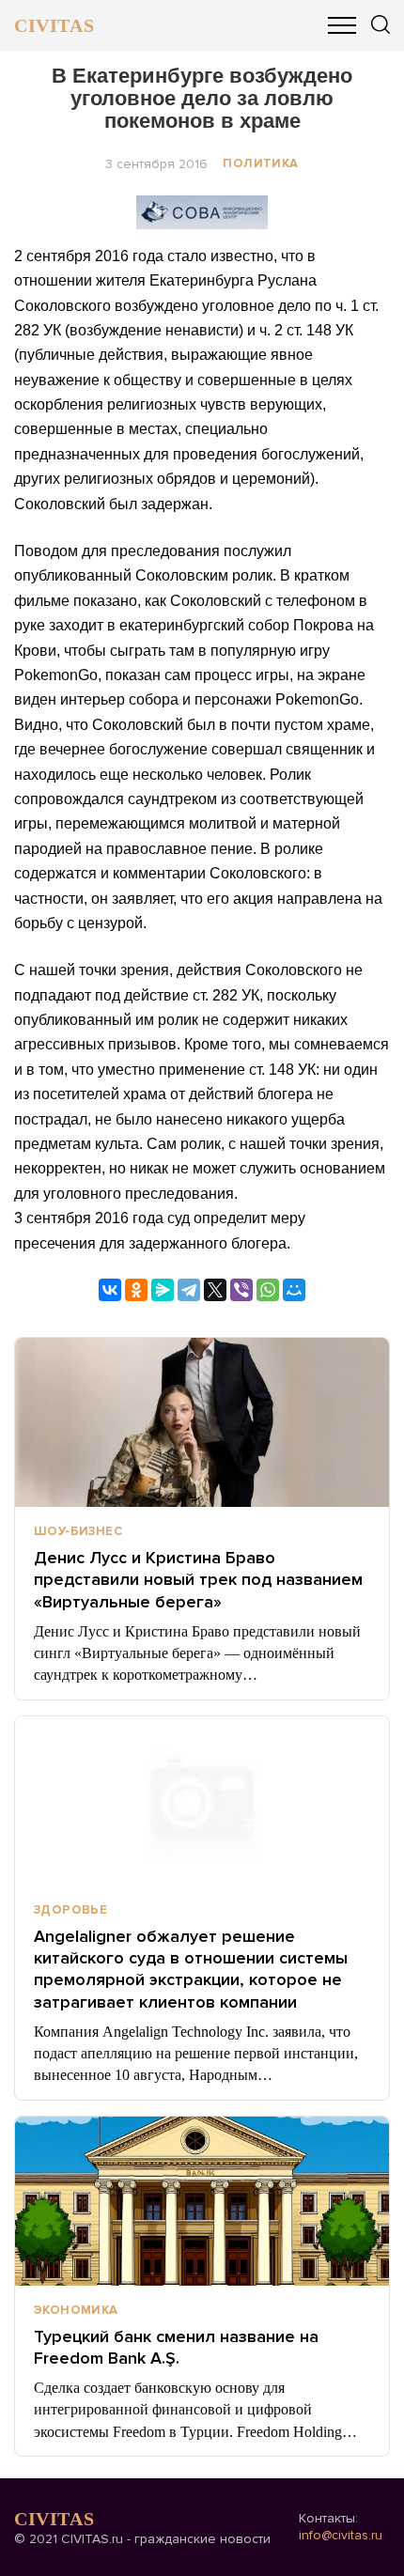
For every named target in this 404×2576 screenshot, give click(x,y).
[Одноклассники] (136, 1290)
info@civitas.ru (341, 2535)
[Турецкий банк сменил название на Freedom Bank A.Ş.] (202, 2201)
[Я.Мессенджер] (163, 1290)
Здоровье (70, 1910)
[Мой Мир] (294, 1290)
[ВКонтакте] (110, 1290)
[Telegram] (189, 1290)
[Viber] (241, 1290)
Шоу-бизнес (78, 1531)
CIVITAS (54, 25)
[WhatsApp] (268, 1290)
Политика (260, 163)
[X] (215, 1290)
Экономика (76, 2310)
